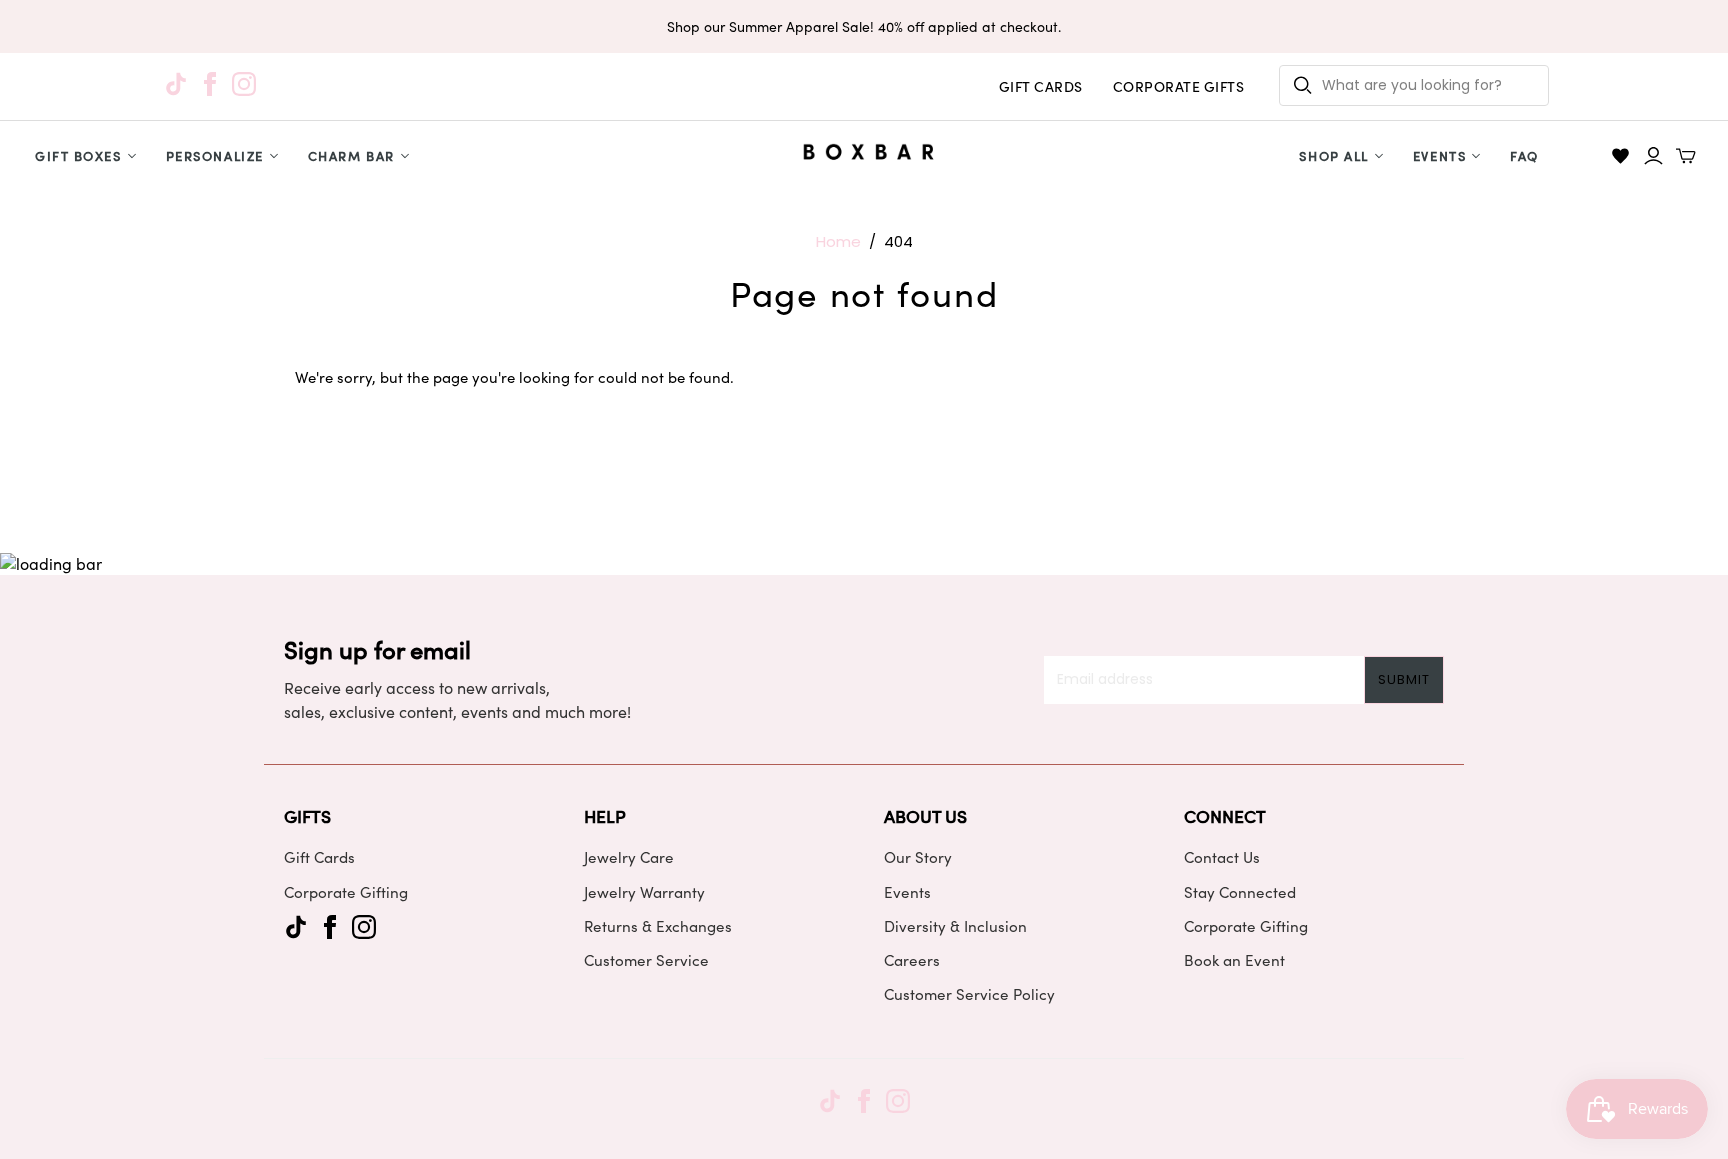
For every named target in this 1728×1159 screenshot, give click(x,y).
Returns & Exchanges (658, 926)
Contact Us (1222, 857)
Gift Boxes (78, 155)
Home (838, 241)
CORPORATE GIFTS (1179, 86)
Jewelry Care (629, 857)
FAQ (1524, 155)
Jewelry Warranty (644, 892)
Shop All (1333, 155)
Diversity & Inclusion (955, 926)
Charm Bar (351, 155)
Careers (912, 960)
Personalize (215, 155)
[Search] (1303, 85)
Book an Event (1234, 960)
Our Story (918, 857)
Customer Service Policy (969, 994)
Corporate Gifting (346, 892)
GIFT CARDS (1041, 86)
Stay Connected (1240, 892)
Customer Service (646, 960)
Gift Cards (319, 857)
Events (1439, 155)
